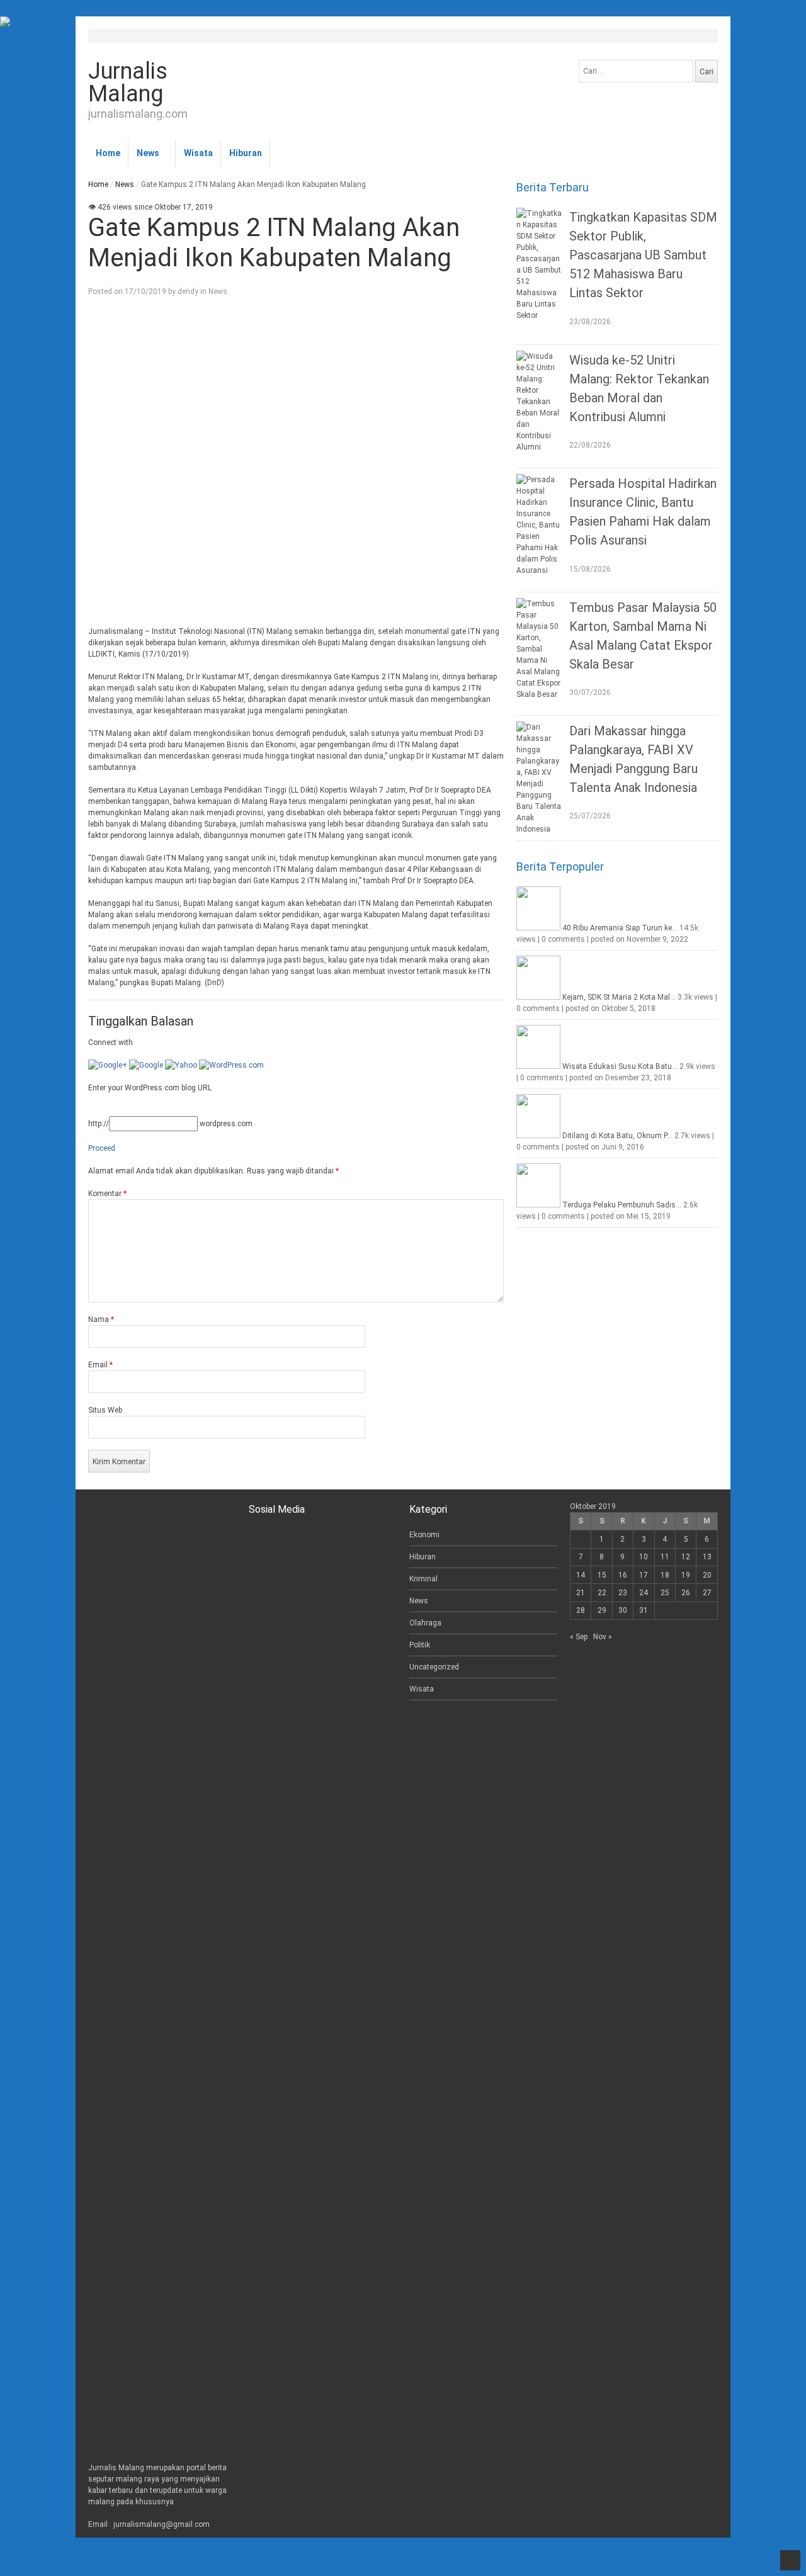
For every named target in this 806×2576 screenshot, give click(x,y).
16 (623, 1575)
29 (602, 1610)
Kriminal (423, 1579)
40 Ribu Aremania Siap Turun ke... (620, 928)
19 (686, 1575)
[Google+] (108, 1065)
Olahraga (425, 1623)
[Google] (146, 1065)
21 (581, 1593)
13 (707, 1557)
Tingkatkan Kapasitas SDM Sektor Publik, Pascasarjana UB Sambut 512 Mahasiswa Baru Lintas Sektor (643, 255)
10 (644, 1557)
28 (581, 1610)
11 (665, 1557)
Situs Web (105, 1410)
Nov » (603, 1637)
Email (100, 1365)
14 (581, 1575)
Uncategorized (434, 1667)
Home (108, 153)
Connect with (111, 1042)
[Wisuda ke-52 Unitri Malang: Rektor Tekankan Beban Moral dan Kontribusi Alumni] (540, 402)
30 (623, 1610)
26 (686, 1593)
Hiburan (246, 153)
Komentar (107, 1194)
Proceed (102, 1148)
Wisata (198, 153)
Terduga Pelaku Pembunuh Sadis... (622, 1205)
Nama (101, 1319)
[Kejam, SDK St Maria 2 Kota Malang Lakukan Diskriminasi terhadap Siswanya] (538, 997)
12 (686, 1557)
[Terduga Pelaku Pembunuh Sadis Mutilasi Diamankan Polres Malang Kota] (538, 1205)
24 (644, 1593)
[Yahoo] (181, 1065)
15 (602, 1575)
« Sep (579, 1637)
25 (665, 1593)
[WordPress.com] (231, 1065)
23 (623, 1593)
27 (707, 1593)
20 (707, 1575)
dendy (188, 291)
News (148, 153)
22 (602, 1593)
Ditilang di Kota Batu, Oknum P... (617, 1136)
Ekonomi (424, 1535)
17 (644, 1575)
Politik (420, 1645)
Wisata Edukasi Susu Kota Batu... (620, 1066)
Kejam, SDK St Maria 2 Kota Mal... (619, 997)
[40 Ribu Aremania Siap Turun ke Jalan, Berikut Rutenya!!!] (538, 928)
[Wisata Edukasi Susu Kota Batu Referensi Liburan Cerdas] (538, 1066)
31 (644, 1610)
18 (665, 1575)
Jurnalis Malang (128, 82)
